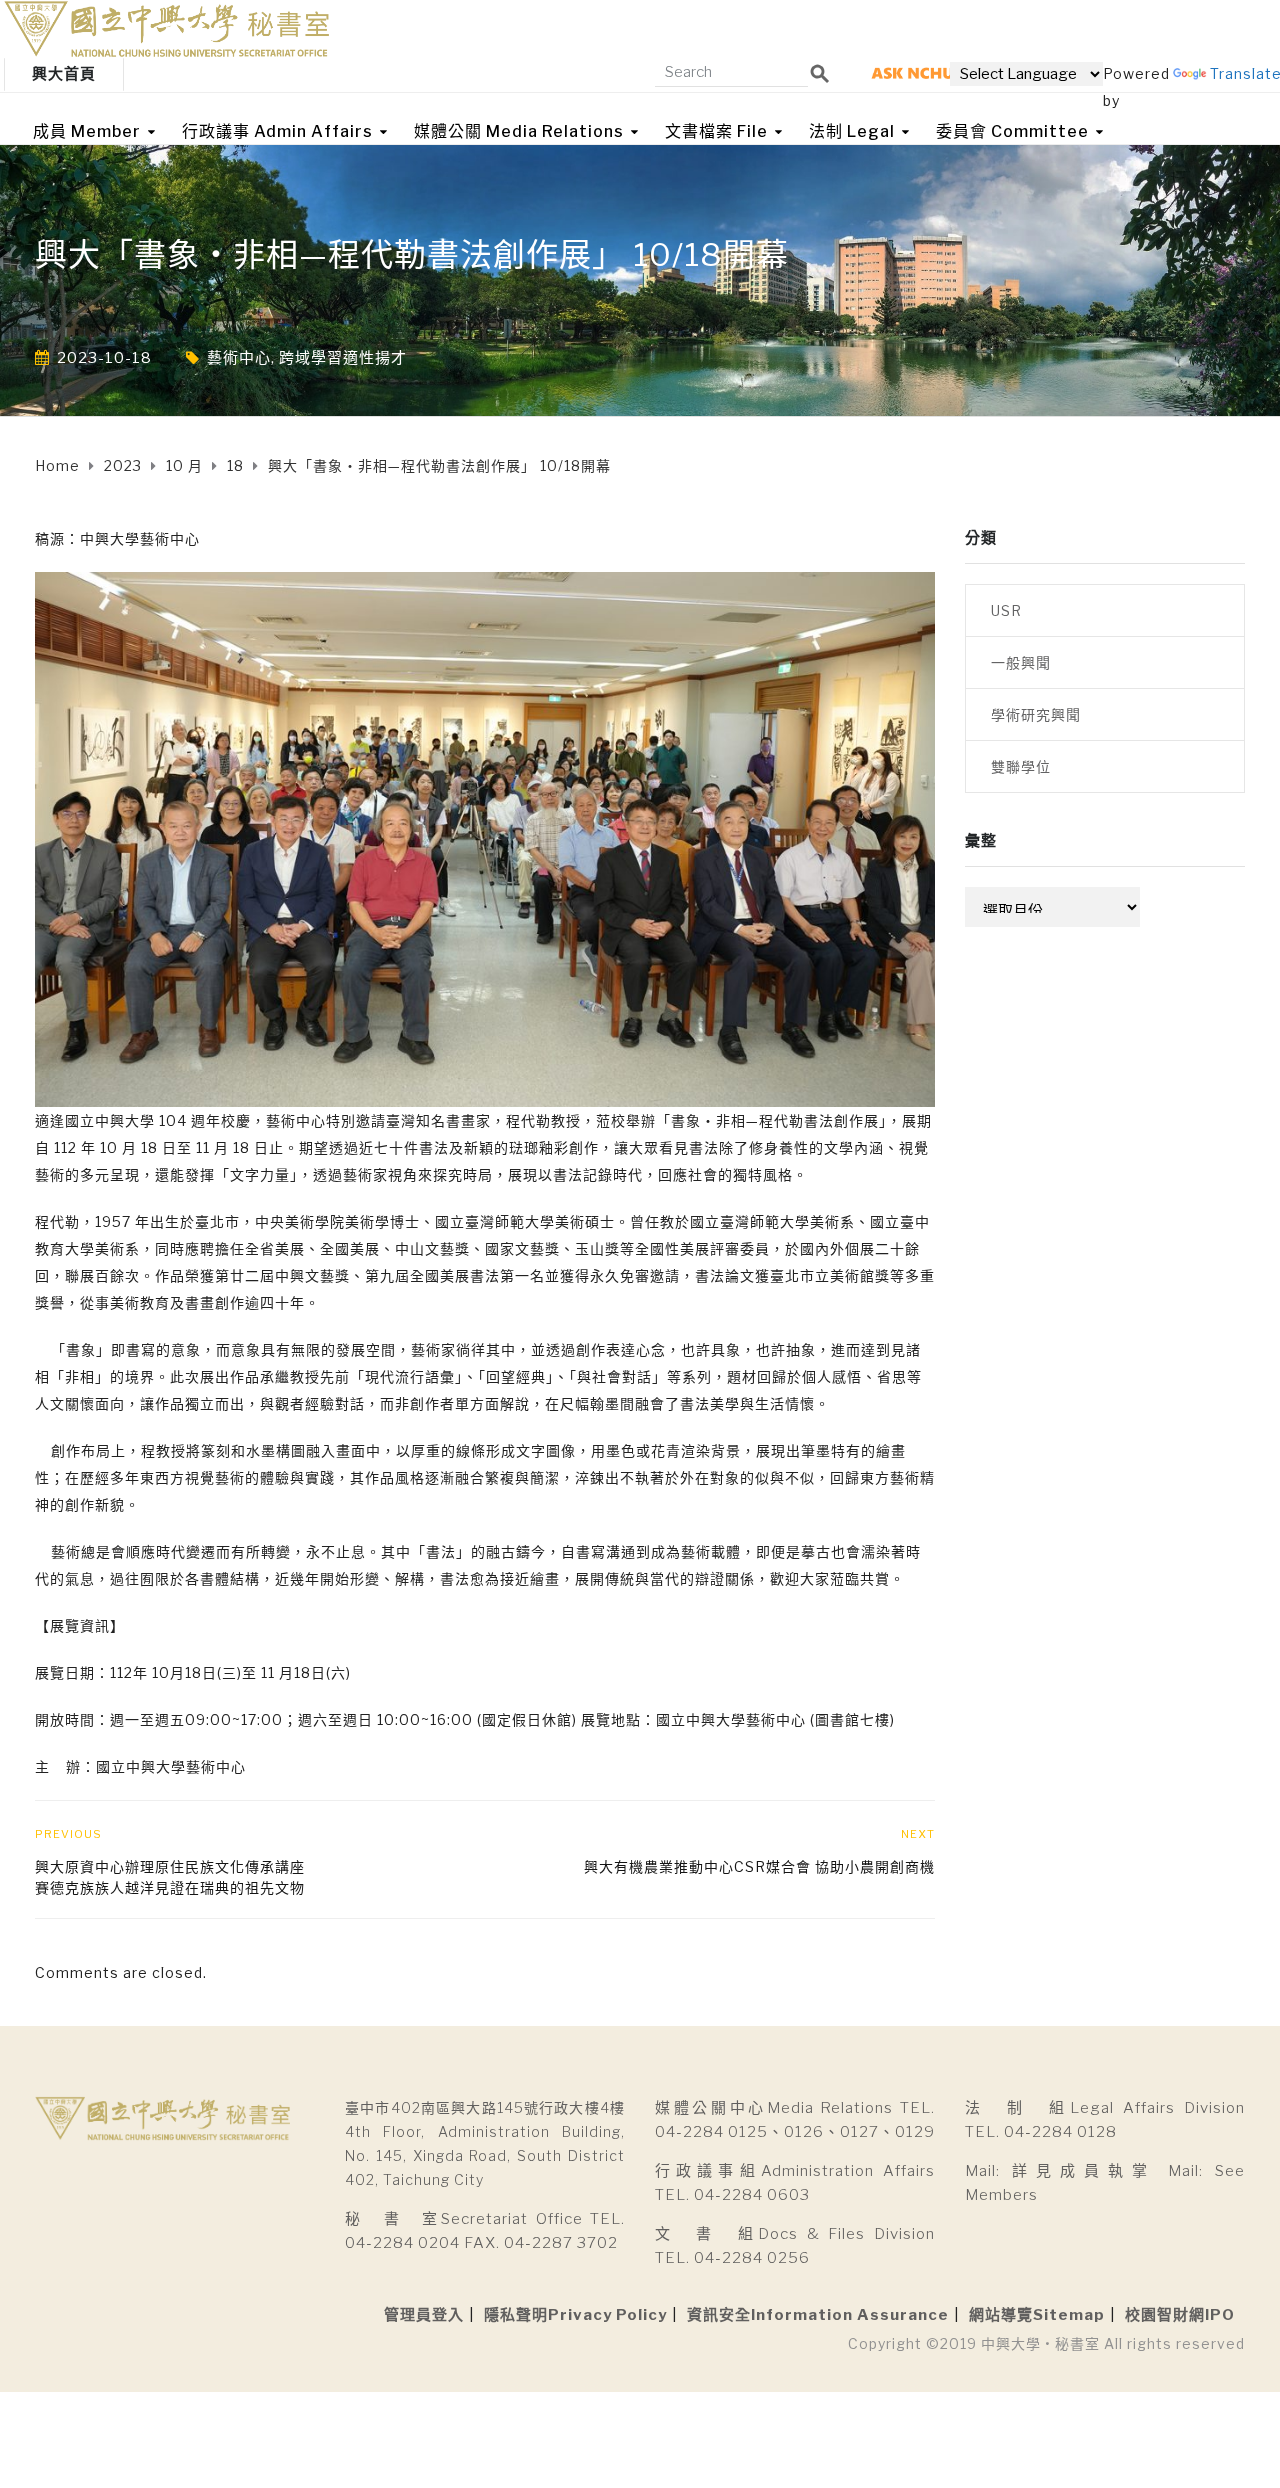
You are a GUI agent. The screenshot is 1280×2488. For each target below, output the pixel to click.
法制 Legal (852, 131)
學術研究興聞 (1036, 714)
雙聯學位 (1021, 766)
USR (1006, 610)
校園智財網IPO (1180, 2315)
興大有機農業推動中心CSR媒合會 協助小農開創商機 (759, 1866)
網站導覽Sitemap (1037, 2315)
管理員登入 (424, 2315)
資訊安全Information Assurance (818, 2315)
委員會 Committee (1012, 131)
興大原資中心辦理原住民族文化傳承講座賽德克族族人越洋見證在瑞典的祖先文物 (170, 1877)
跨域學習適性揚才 (343, 358)
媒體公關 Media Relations (519, 131)
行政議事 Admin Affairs (277, 131)
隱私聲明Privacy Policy (575, 2315)
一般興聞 (1021, 662)
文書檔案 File (716, 131)
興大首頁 (64, 74)
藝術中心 (239, 358)
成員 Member (87, 131)
